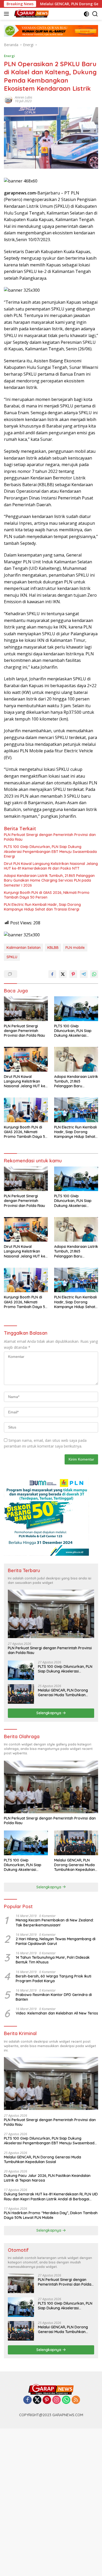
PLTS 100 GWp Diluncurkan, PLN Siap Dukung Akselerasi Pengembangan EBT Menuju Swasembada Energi (50, 851)
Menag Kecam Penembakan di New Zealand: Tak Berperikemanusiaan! (55, 1922)
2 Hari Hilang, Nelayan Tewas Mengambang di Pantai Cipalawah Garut (56, 1941)
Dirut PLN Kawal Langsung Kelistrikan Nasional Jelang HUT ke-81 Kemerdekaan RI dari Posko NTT (51, 866)
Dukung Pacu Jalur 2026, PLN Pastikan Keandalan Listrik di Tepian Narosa (47, 2178)
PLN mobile (75, 948)
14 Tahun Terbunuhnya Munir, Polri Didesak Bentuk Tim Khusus (53, 1960)
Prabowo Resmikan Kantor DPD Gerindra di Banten (54, 1997)
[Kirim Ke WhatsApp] (94, 974)
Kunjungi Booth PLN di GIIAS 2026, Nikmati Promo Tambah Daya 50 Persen (47, 895)
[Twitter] (37, 2400)
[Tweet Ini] (63, 974)
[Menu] (7, 14)
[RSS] (76, 2400)
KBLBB (53, 948)
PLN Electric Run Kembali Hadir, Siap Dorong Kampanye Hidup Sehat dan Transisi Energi (42, 907)
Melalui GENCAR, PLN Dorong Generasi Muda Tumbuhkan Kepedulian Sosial (63, 1693)
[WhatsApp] (66, 2400)
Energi (9, 56)
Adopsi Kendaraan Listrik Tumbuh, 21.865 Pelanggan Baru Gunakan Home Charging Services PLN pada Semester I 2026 (49, 880)
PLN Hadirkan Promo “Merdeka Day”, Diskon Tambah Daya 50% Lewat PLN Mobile (51, 2215)
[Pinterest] (47, 2400)
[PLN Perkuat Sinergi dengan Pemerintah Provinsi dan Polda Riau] (26, 1009)
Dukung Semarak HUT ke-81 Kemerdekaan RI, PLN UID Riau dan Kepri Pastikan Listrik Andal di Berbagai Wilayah (51, 2196)
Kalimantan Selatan (24, 948)
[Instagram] (56, 2400)
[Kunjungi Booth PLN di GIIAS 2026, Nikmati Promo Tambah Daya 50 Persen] (26, 1110)
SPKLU (12, 957)
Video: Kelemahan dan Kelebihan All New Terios (57, 2013)
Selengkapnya (49, 1713)
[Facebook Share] (52, 974)
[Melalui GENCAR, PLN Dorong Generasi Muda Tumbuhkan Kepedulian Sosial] (21, 1694)
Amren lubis (24, 97)
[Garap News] (31, 14)
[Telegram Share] (84, 974)
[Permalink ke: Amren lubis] (8, 99)
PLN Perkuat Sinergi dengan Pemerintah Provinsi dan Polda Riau (50, 837)
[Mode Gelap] (86, 14)
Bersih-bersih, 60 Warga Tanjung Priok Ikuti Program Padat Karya (53, 1979)
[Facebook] (27, 2400)
